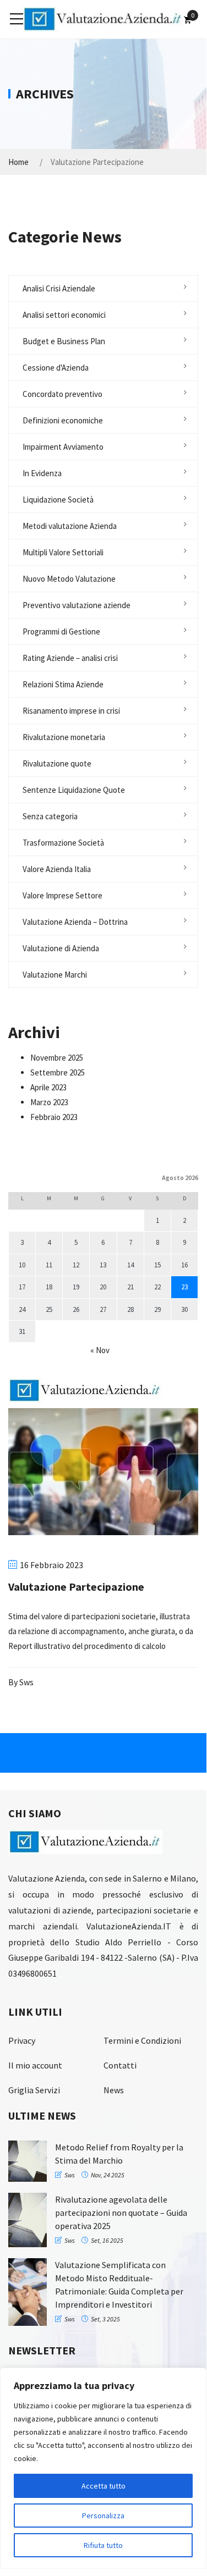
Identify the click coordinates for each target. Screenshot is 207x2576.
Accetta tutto (103, 2486)
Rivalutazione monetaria (64, 737)
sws (26, 1682)
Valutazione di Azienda (61, 948)
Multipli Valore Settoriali (63, 552)
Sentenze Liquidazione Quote (74, 790)
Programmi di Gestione (61, 631)
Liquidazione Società (58, 500)
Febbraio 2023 (54, 1117)
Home (18, 162)
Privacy (22, 2040)
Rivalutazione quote (57, 763)
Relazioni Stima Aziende (63, 684)
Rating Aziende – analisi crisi (70, 658)
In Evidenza (42, 473)
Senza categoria (50, 816)
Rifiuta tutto (103, 2545)
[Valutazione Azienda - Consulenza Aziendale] (103, 18)
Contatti (120, 2065)
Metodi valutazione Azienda (70, 526)
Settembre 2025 (58, 1072)
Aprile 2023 (48, 1087)
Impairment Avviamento (63, 447)
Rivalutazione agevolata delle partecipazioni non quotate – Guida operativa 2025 (121, 2213)
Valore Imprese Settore (62, 895)
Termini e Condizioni (142, 2040)
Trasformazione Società (63, 843)
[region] (103, 2468)
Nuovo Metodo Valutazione (69, 579)
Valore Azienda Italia (57, 869)
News (114, 2090)
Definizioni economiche (63, 420)
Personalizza (103, 2516)
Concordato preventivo (62, 394)
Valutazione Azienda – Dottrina (75, 922)
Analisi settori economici (64, 315)
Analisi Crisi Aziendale (59, 288)
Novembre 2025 (57, 1058)
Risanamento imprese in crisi (71, 711)
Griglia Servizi (34, 2090)
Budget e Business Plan (64, 341)
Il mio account (35, 2065)
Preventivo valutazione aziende (77, 605)
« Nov (100, 1350)
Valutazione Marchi (55, 975)
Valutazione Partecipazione (76, 1587)
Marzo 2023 (49, 1102)
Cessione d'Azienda (56, 368)
